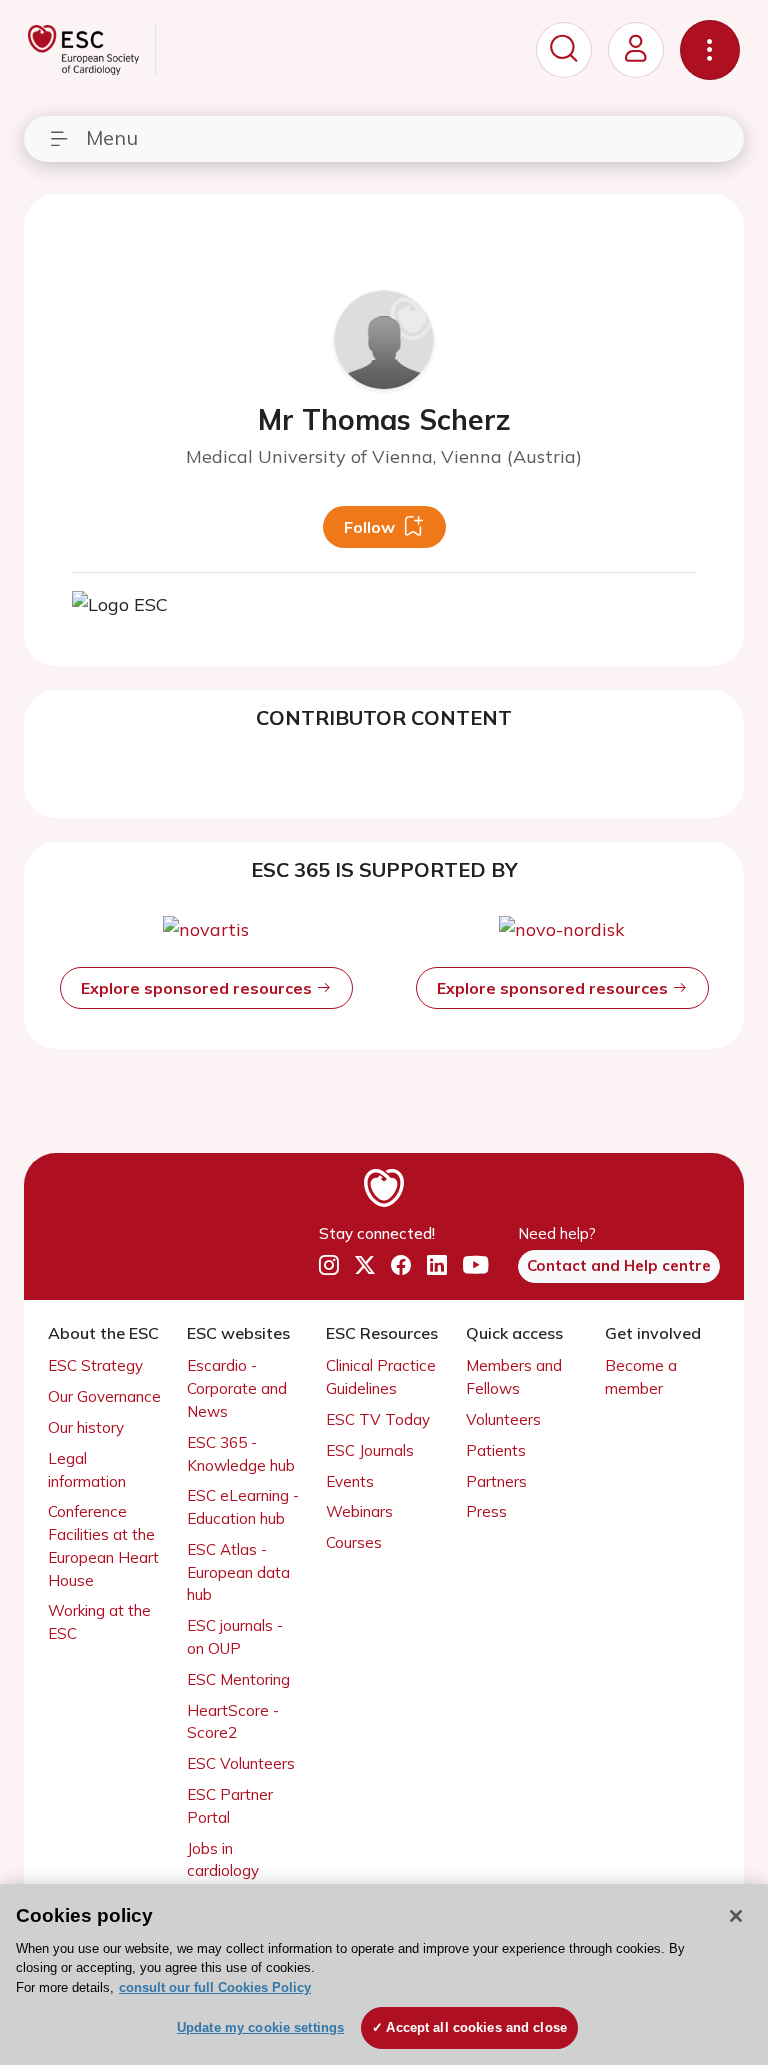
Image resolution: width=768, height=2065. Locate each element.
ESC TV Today (378, 1419)
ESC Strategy (95, 1365)
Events (350, 1481)
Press (486, 1511)
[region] (384, 1974)
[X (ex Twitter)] (365, 1265)
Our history (86, 1427)
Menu (112, 137)
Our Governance (104, 1396)
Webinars (359, 1511)
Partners (496, 1481)
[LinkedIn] (437, 1265)
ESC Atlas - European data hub (238, 1572)
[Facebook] (401, 1265)
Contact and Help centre (619, 1265)
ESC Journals (370, 1450)
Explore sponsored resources (198, 988)
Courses (354, 1542)
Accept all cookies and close (476, 2027)
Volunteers (503, 1419)
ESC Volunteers (241, 1763)
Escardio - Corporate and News (237, 1388)
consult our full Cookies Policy (215, 1987)
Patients (496, 1450)
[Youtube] (475, 1265)
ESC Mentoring (238, 1679)
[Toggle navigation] (710, 50)
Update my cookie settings (260, 2027)
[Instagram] (329, 1265)
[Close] (736, 1916)
